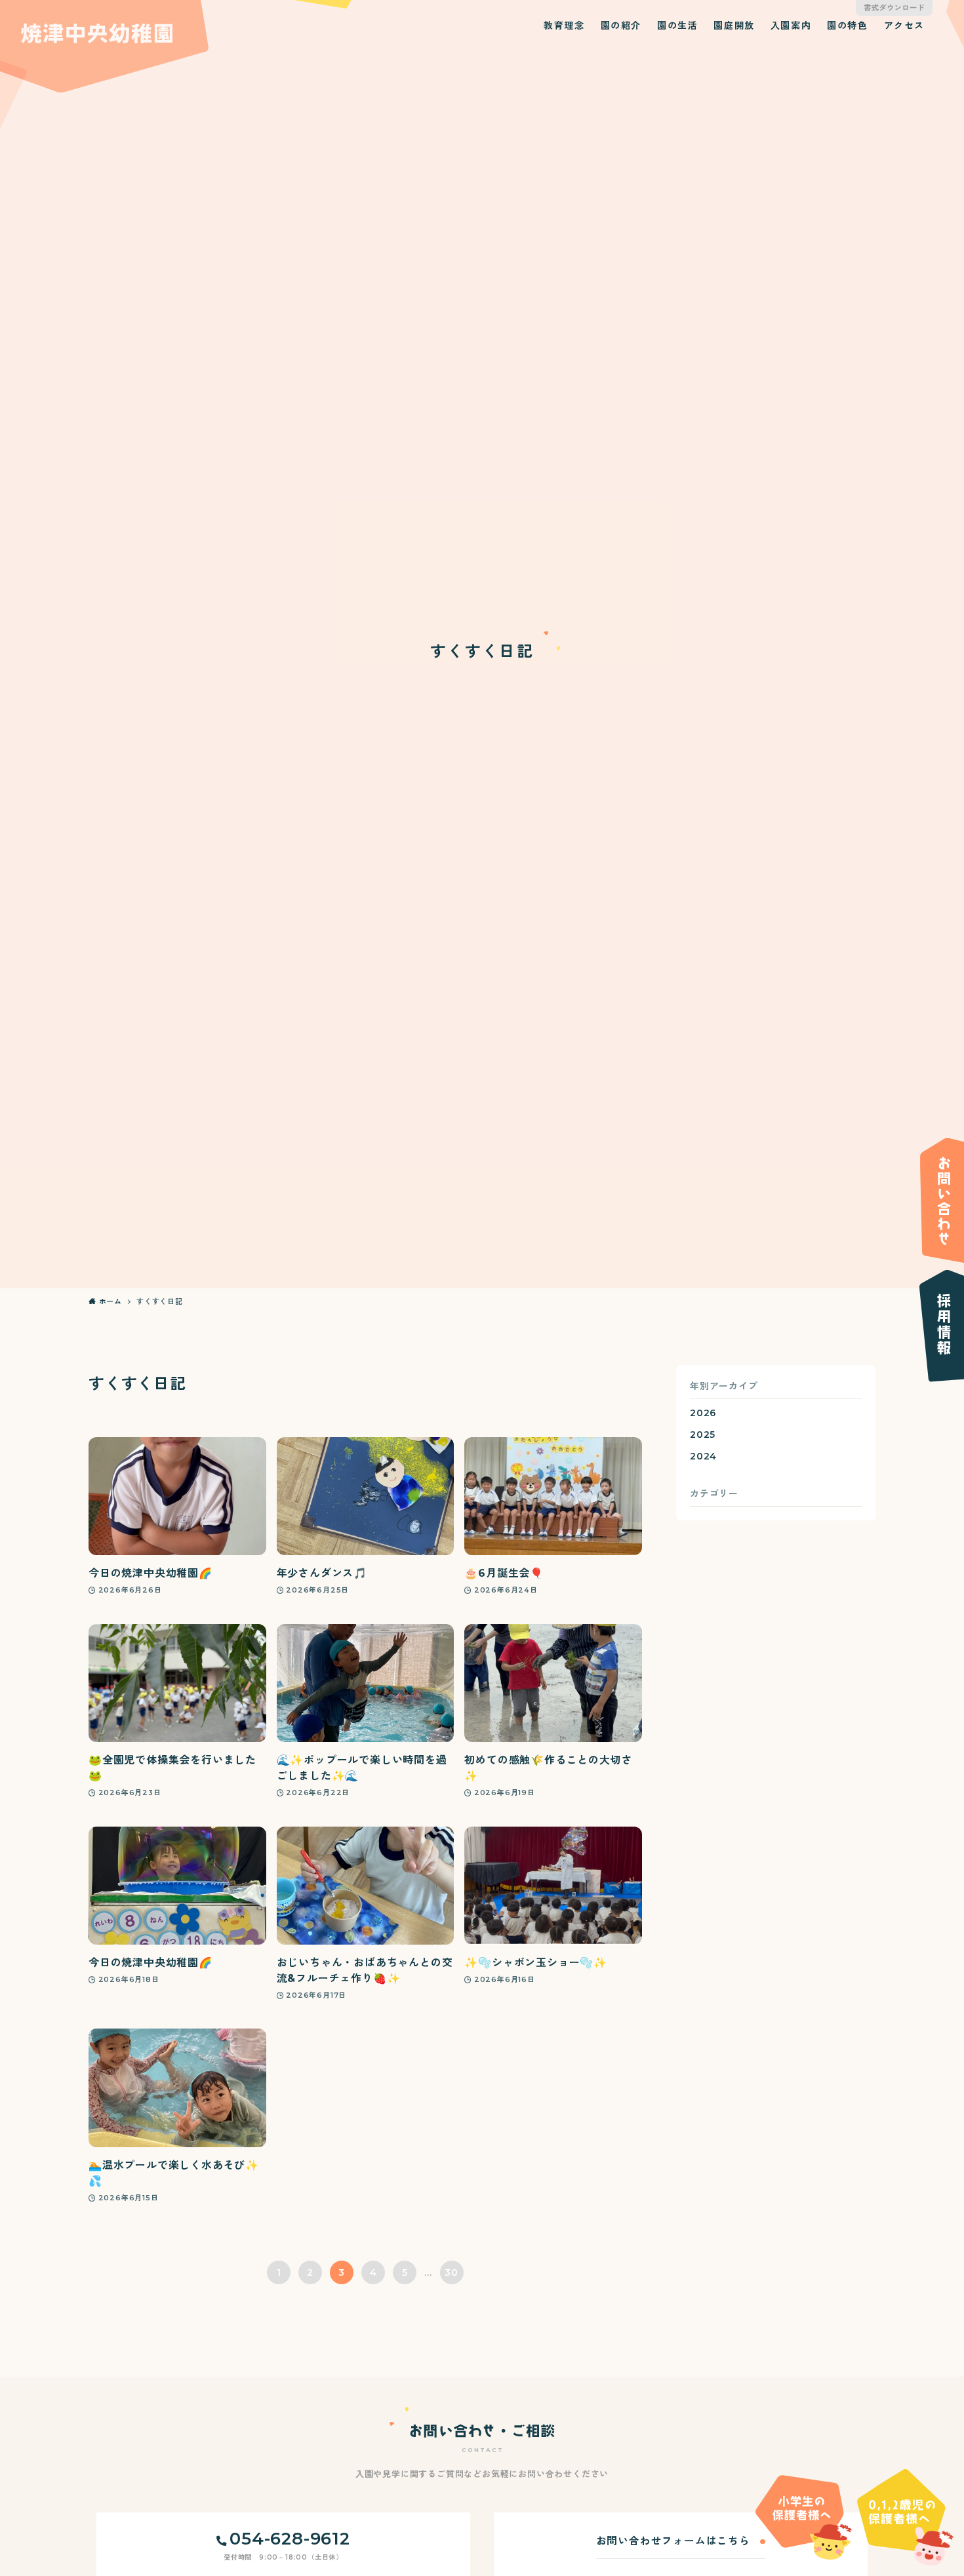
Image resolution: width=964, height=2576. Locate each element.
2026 (703, 1413)
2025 (703, 1435)
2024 (703, 1456)
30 (452, 2272)
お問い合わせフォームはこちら (673, 2541)
